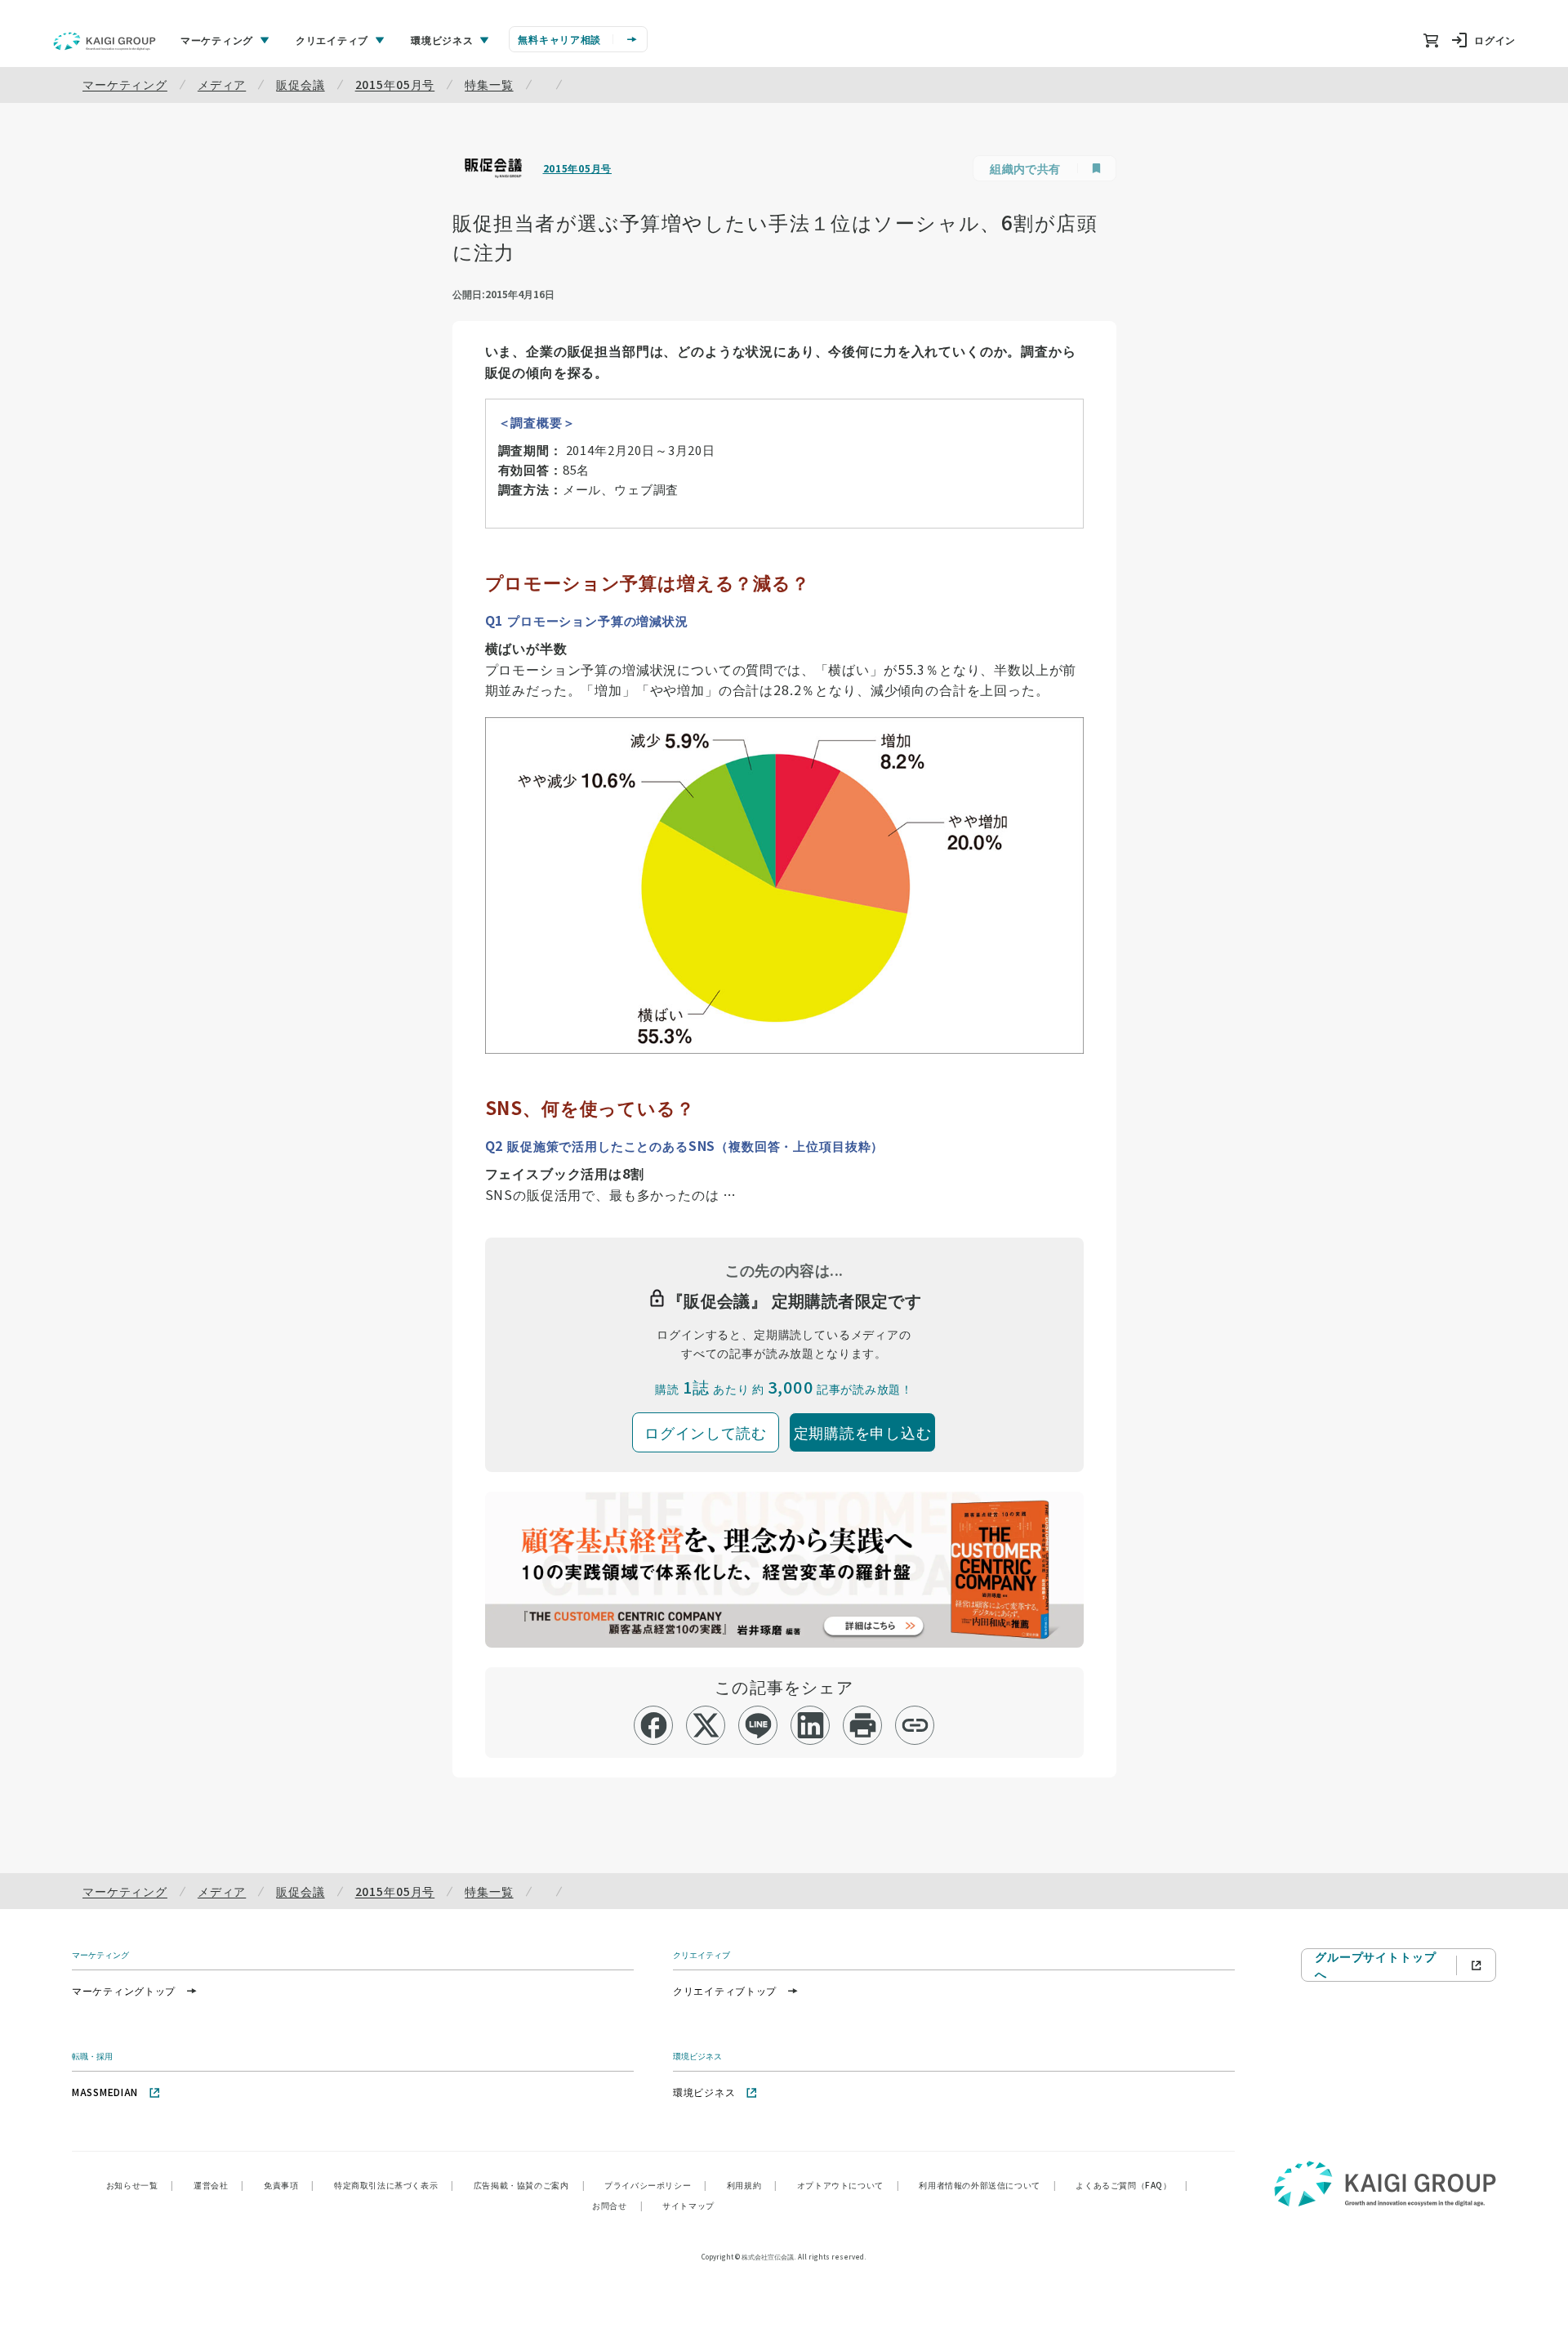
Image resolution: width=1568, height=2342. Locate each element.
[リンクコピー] (915, 1725)
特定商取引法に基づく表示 (394, 2185)
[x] (706, 1725)
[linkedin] (811, 1725)
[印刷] (863, 1725)
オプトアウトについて (849, 2185)
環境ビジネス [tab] (442, 40)
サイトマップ (688, 2205)
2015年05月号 (395, 84)
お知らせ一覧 (140, 2185)
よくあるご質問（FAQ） (1131, 2185)
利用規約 (752, 2185)
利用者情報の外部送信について (987, 2185)
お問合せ (617, 2205)
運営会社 (219, 2185)
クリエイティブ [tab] (332, 40)
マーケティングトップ (124, 1990)
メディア (222, 84)
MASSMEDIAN (105, 2092)
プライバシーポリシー (656, 2185)
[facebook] (654, 1725)
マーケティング (125, 84)
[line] (758, 1725)
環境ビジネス (704, 2092)
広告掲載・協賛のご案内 (529, 2185)
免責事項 (289, 2185)
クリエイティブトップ (725, 1990)
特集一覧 (489, 84)
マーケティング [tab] (217, 40)
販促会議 (300, 84)
